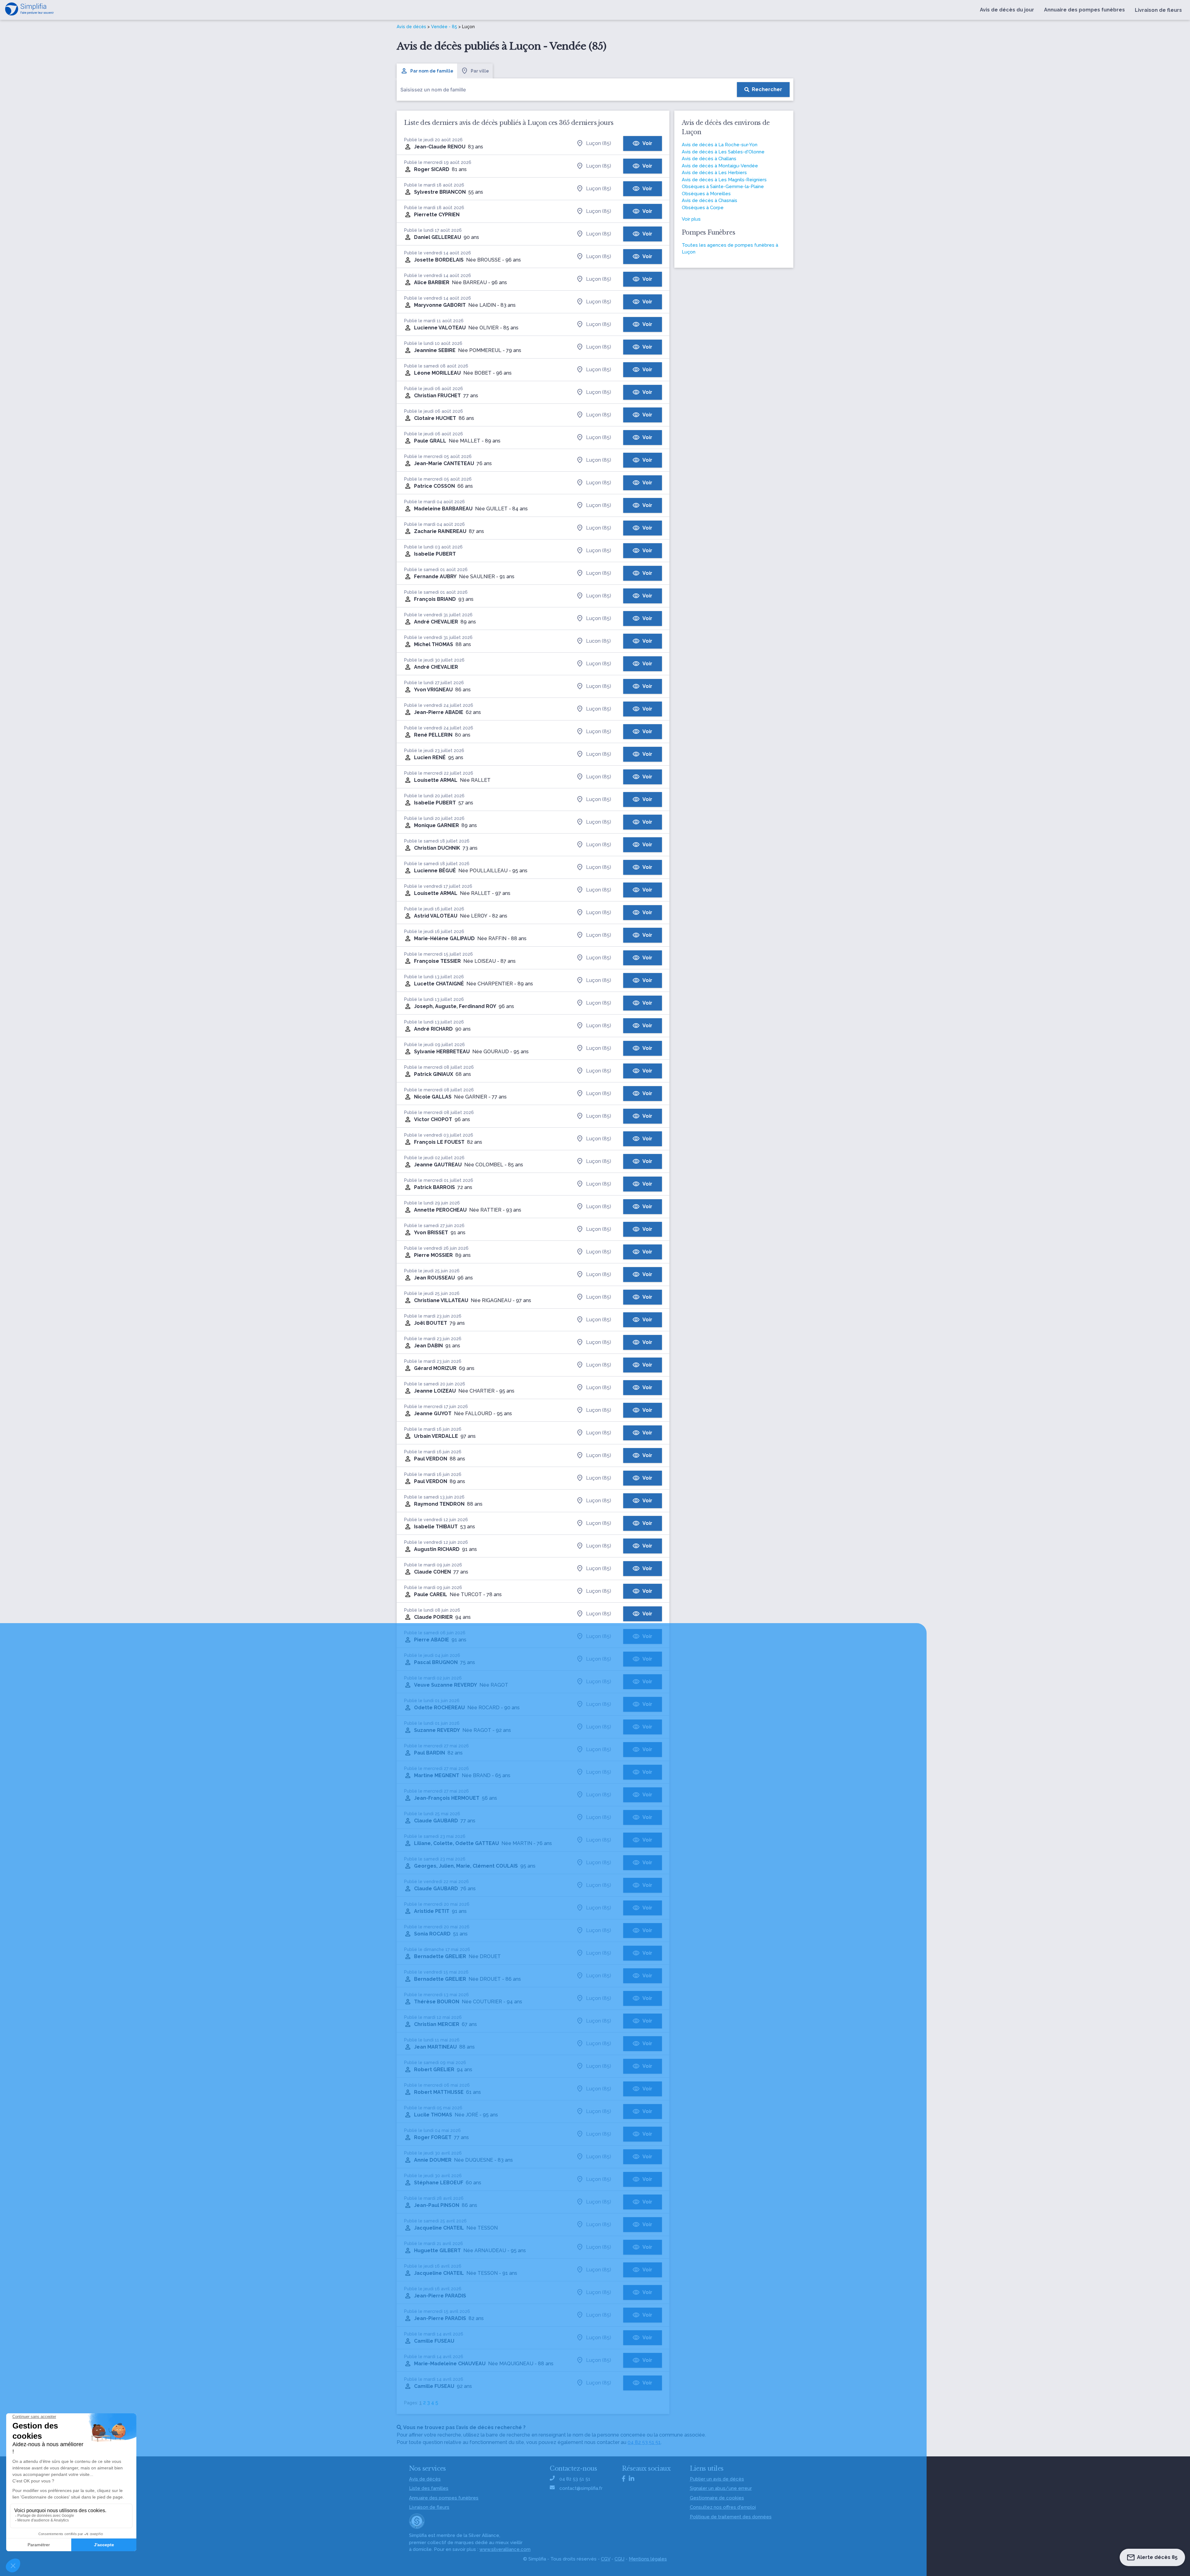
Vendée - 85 (444, 27)
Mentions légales (648, 2559)
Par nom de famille (432, 71)
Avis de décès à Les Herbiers (714, 173)
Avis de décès (411, 27)
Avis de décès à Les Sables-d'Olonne (723, 152)
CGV (606, 2559)
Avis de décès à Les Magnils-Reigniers (724, 180)
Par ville (480, 71)
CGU (619, 2559)
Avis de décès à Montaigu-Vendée (720, 166)
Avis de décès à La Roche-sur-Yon (720, 145)
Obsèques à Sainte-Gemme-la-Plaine (723, 187)
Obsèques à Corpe (703, 208)
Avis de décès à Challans (709, 159)
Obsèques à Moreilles (706, 194)
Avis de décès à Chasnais (710, 200)
